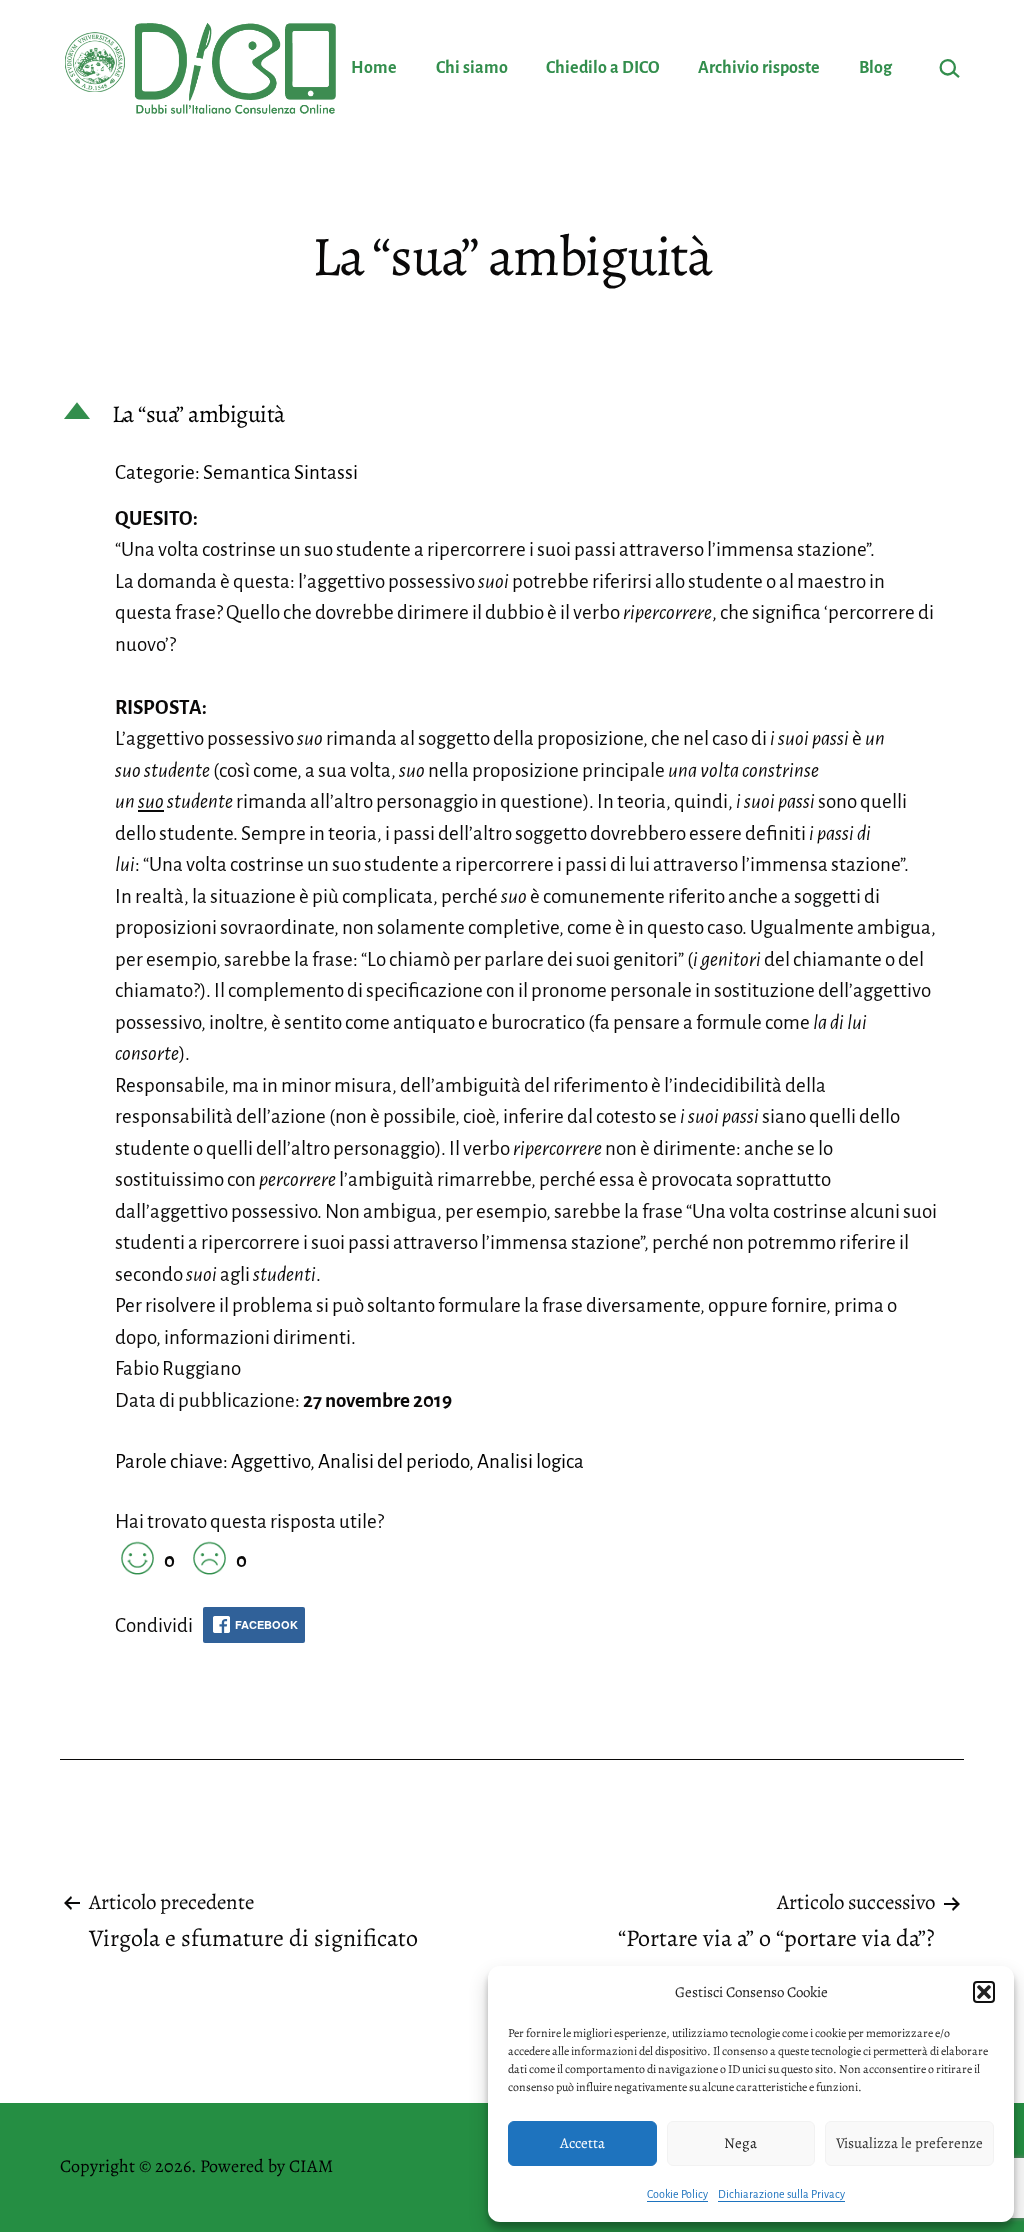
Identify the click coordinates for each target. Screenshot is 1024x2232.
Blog (875, 68)
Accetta (582, 2143)
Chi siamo (472, 68)
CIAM (311, 2166)
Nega (740, 2143)
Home (374, 68)
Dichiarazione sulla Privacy (781, 2194)
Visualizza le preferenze (909, 2143)
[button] (984, 1992)
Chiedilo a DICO (603, 68)
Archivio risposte (759, 68)
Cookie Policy (677, 2194)
